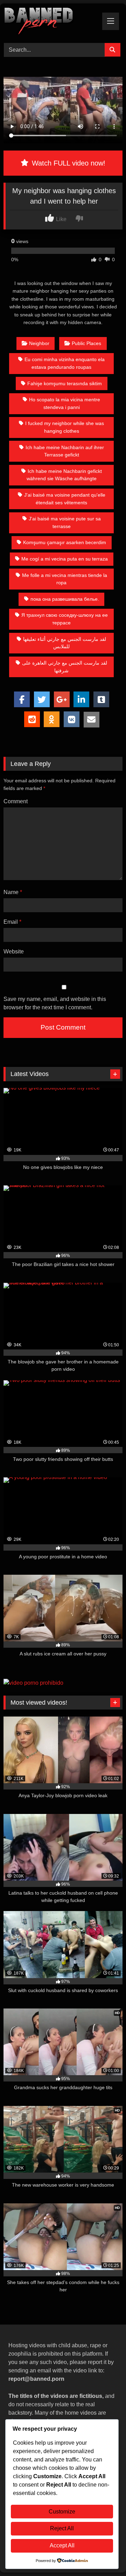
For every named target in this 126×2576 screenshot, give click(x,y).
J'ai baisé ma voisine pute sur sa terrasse (65, 522)
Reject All (62, 2528)
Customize (62, 2512)
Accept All (62, 2545)
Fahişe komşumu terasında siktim (65, 383)
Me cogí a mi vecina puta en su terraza (65, 559)
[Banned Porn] (52, 22)
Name (13, 892)
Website (14, 952)
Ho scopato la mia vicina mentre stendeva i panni (65, 403)
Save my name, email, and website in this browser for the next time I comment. (55, 1003)
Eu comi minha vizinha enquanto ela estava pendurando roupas (65, 363)
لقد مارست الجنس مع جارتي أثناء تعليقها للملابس (65, 643)
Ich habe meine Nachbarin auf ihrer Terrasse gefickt (65, 451)
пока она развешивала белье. (65, 599)
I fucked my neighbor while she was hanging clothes (65, 427)
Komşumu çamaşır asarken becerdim (65, 542)
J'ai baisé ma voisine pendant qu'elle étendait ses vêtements (65, 499)
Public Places (86, 343)
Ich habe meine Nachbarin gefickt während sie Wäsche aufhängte (64, 475)
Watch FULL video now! (68, 163)
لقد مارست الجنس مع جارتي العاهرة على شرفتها (65, 667)
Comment (16, 801)
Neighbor (39, 343)
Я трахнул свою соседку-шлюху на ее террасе (65, 619)
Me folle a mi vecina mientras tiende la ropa (65, 579)
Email (12, 922)
